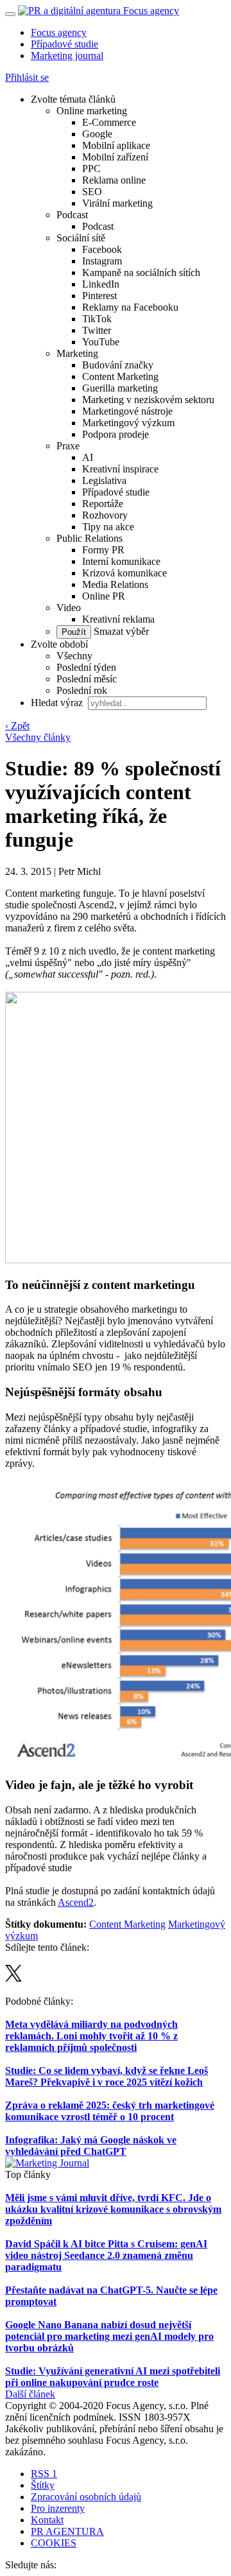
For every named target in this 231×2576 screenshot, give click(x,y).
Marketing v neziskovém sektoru (148, 400)
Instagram (102, 261)
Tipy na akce (108, 527)
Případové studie (64, 44)
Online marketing (92, 111)
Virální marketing (117, 203)
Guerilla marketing (120, 388)
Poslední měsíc (87, 679)
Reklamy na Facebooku (130, 307)
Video (69, 608)
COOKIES (54, 2543)
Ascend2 (76, 1902)
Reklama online (114, 180)
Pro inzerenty (58, 2508)
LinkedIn (101, 284)
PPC (91, 169)
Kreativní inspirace (120, 469)
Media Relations (115, 584)
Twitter (97, 330)
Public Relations (90, 538)
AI (88, 457)
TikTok (97, 319)
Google (97, 134)
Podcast (72, 215)
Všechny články (38, 737)
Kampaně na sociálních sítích (141, 272)
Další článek (30, 2394)
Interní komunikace (121, 561)
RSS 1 (44, 2474)
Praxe (68, 446)
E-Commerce (109, 122)
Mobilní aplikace (116, 145)
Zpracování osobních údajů (86, 2497)
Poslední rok (82, 690)
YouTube (101, 342)
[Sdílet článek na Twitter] (13, 1978)
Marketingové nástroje (127, 411)
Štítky (43, 2485)
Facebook (102, 249)
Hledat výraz (58, 703)
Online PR (104, 596)
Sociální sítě (81, 238)
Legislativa (104, 480)
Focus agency (59, 32)
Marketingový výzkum (128, 423)
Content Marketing (120, 376)
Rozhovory (105, 515)
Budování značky (118, 365)
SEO (92, 192)
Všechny (74, 656)
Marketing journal (67, 56)
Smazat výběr (120, 631)
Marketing (77, 353)
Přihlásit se (27, 77)
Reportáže (103, 504)
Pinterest (99, 296)
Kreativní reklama (118, 619)
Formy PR (103, 550)
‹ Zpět (17, 726)
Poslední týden (86, 667)
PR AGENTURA (67, 2531)
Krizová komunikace (124, 573)
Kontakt (47, 2520)
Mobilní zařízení (115, 157)
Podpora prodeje (116, 434)
